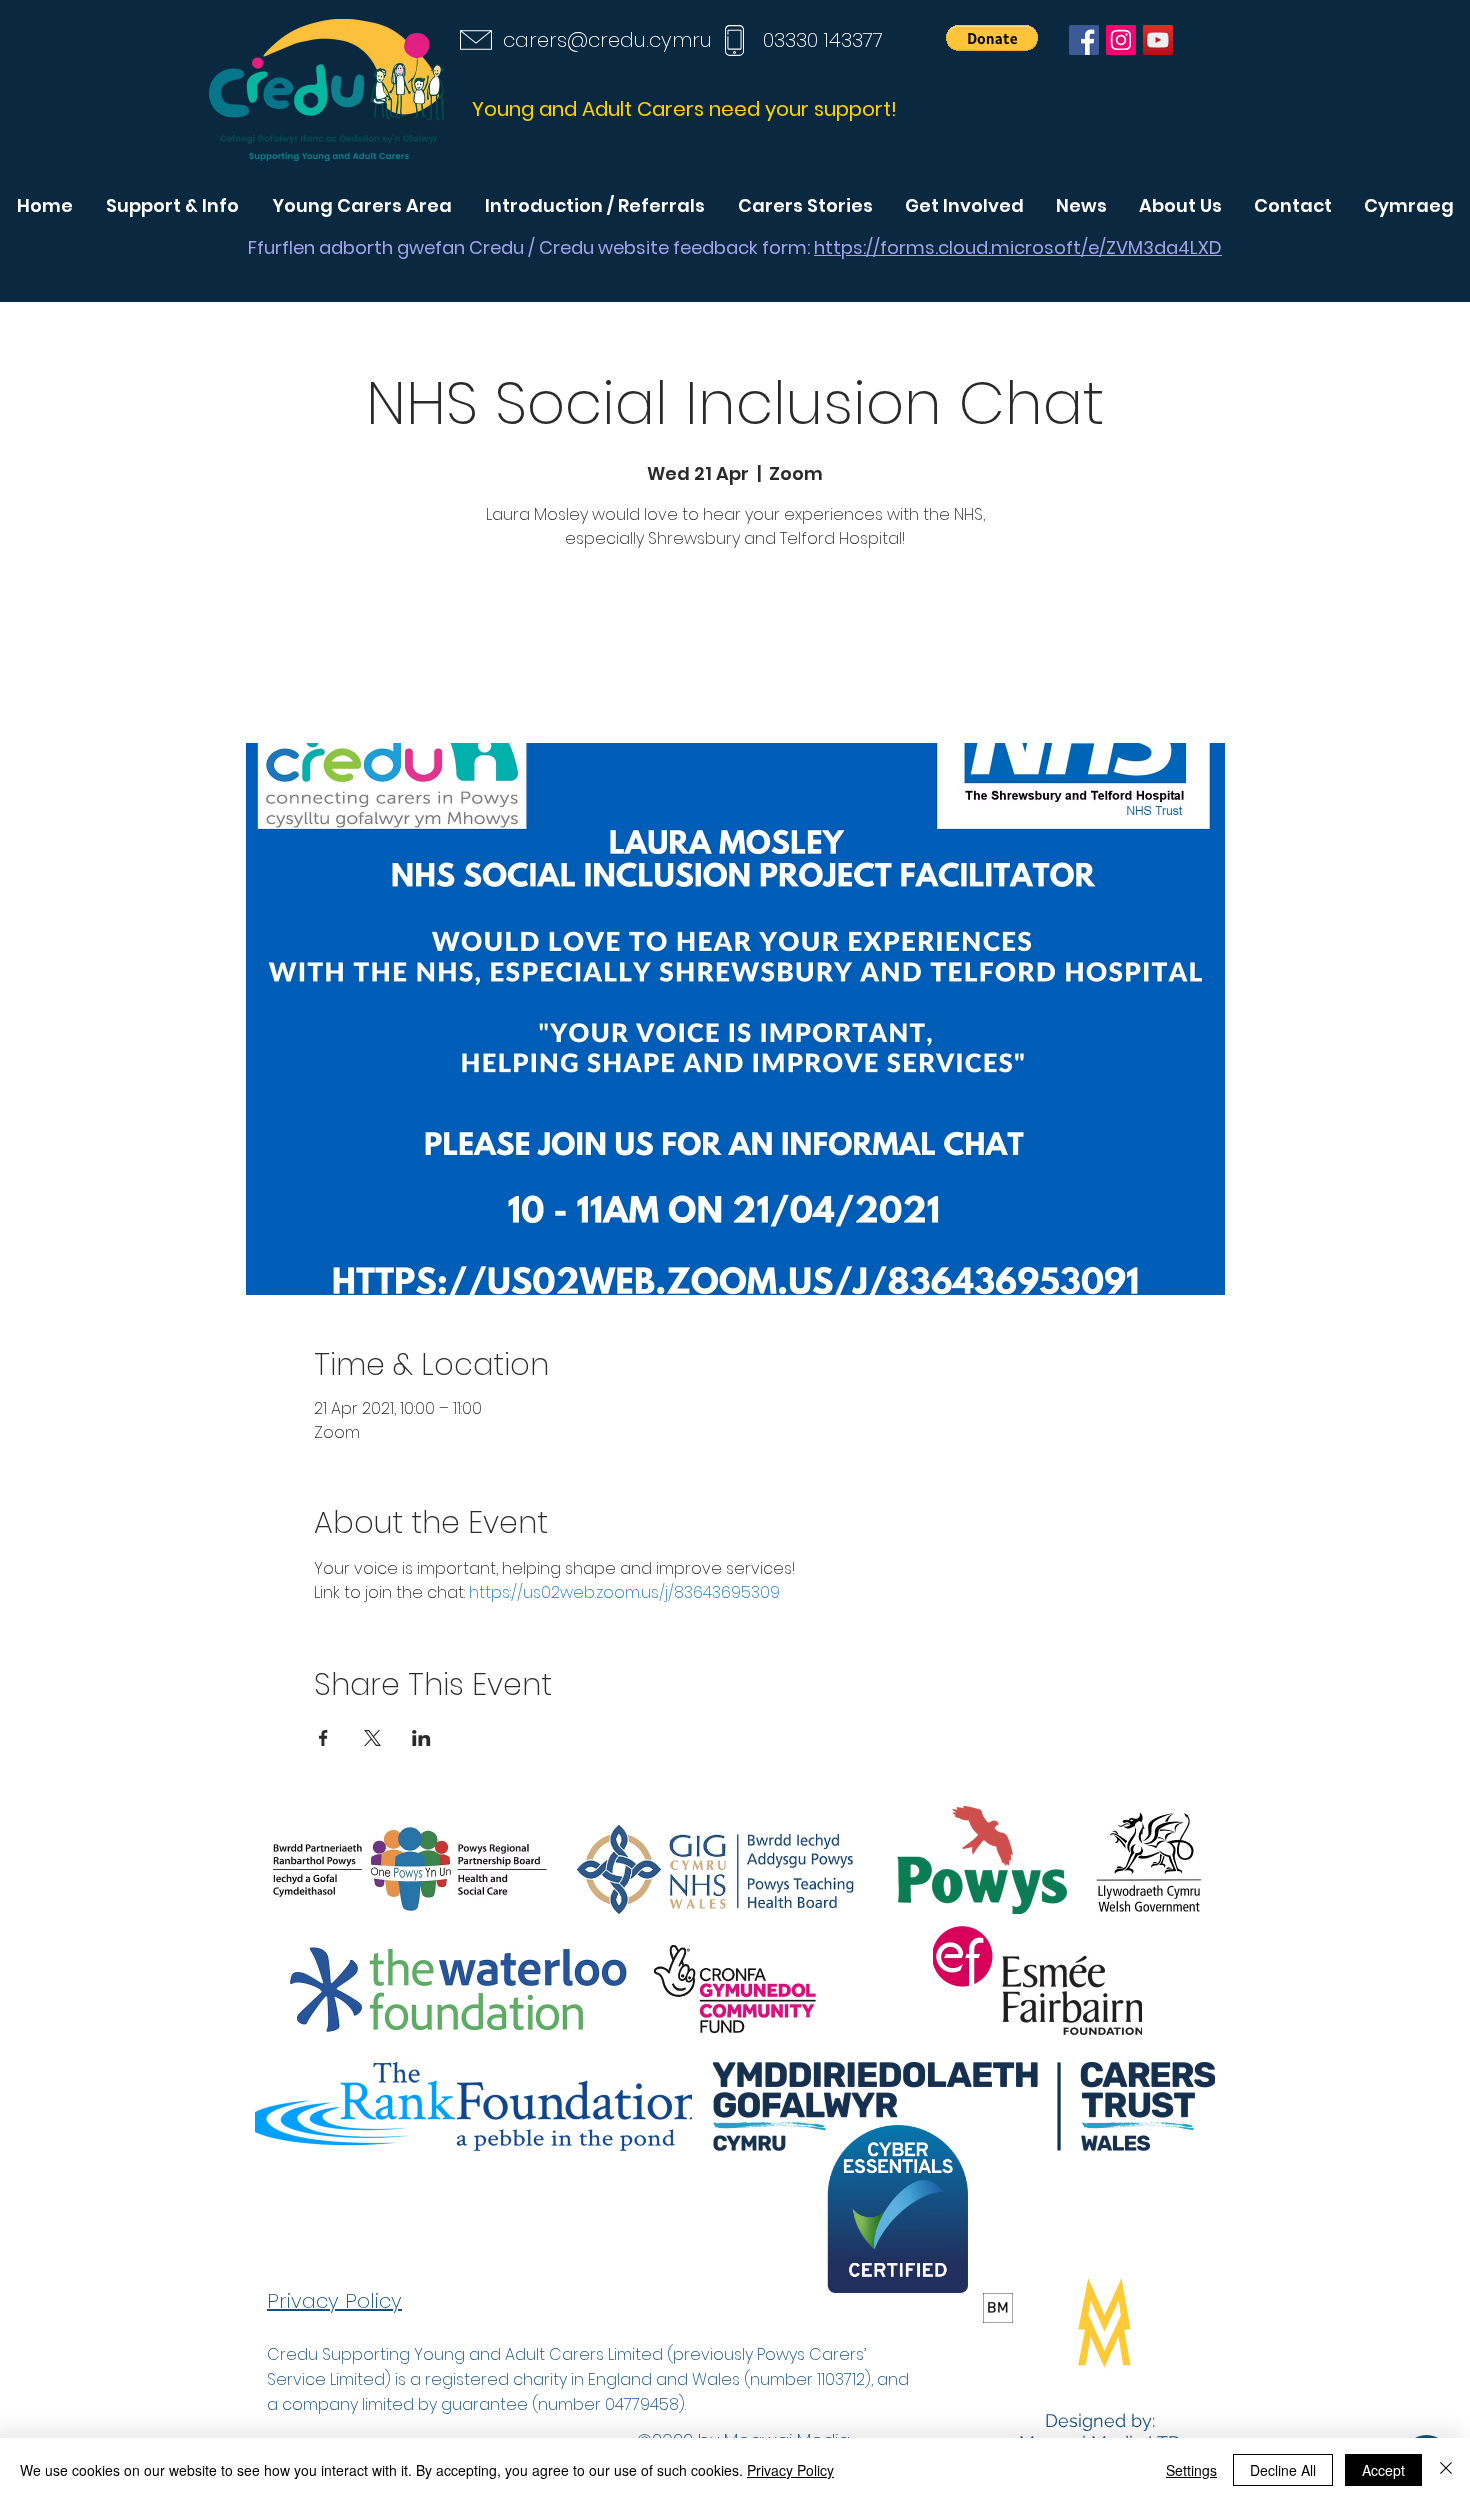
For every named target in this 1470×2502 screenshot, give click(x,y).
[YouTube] (1158, 40)
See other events (735, 649)
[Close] (1446, 2470)
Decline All (1283, 2470)
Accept (1383, 2470)
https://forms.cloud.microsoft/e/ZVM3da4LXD (1018, 247)
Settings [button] (1191, 2470)
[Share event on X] (372, 1738)
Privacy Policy (790, 2470)
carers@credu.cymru (607, 40)
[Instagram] (1121, 40)
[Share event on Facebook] (323, 1738)
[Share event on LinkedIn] (421, 1738)
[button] (992, 38)
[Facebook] (1084, 40)
